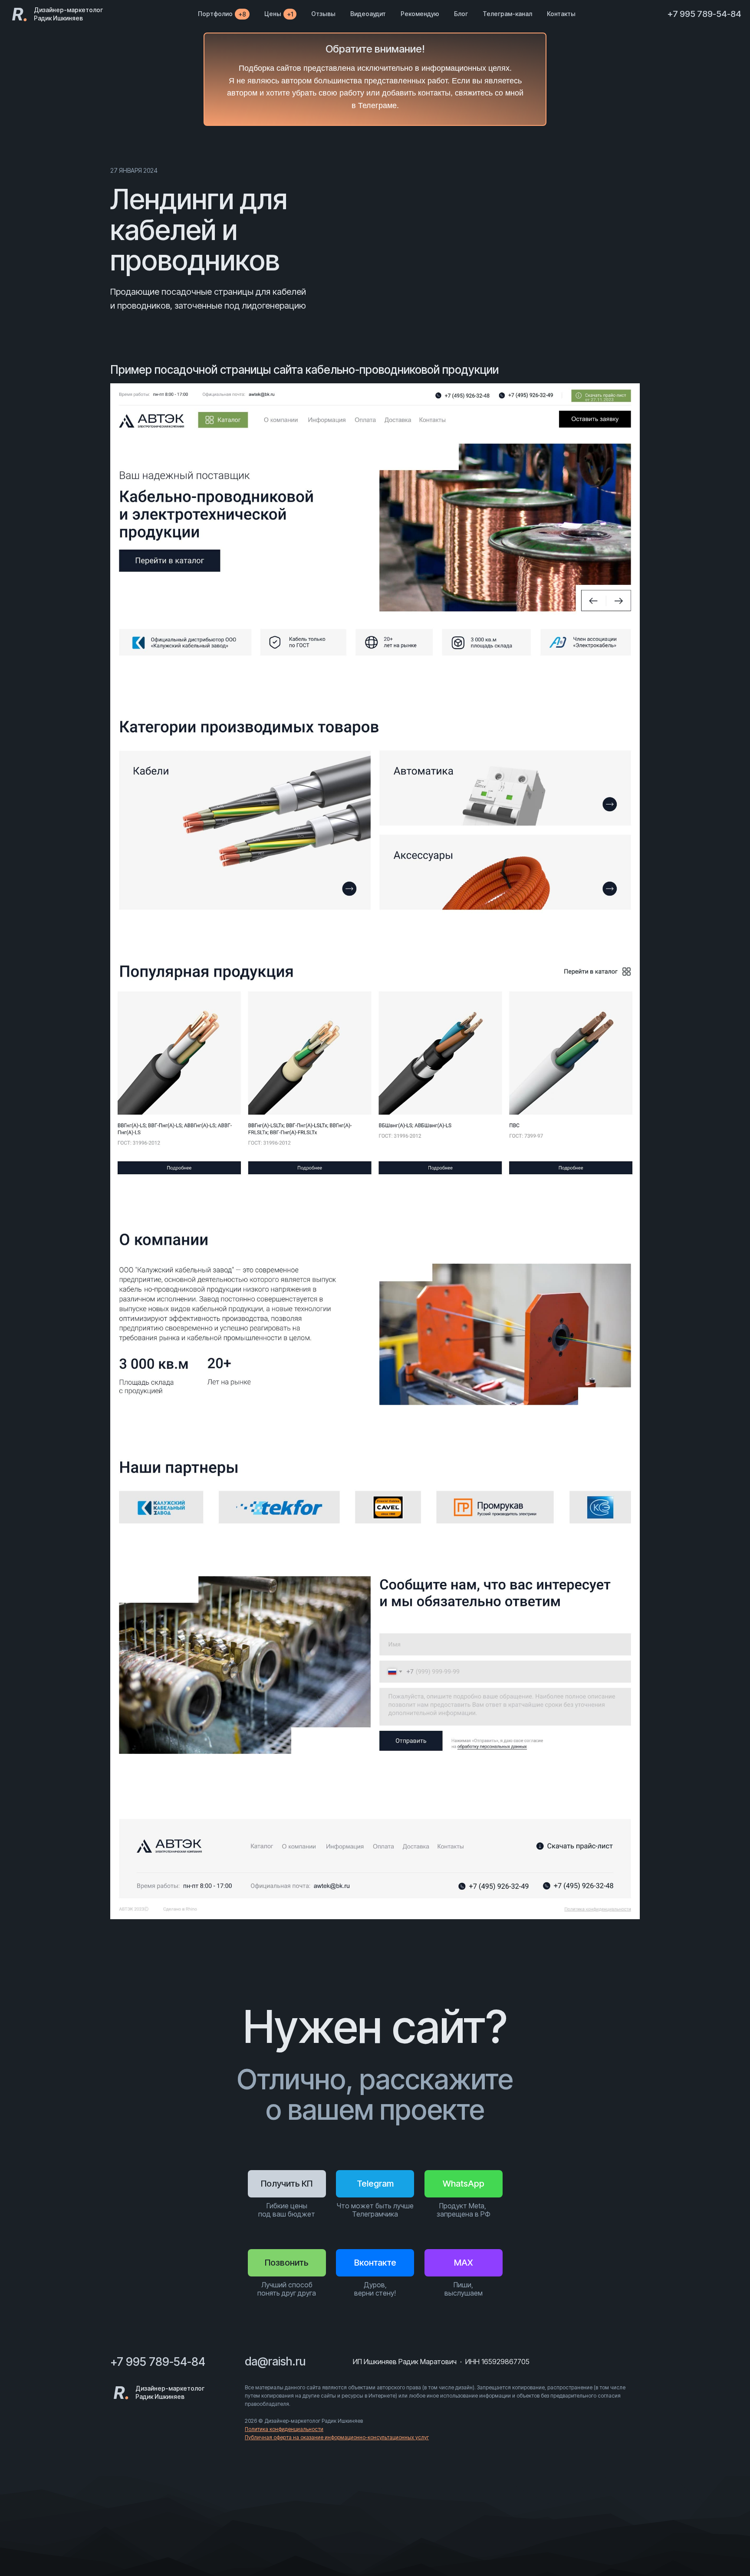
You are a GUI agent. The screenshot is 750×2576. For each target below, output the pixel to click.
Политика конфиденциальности (284, 2429)
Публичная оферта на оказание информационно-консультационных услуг (337, 2437)
